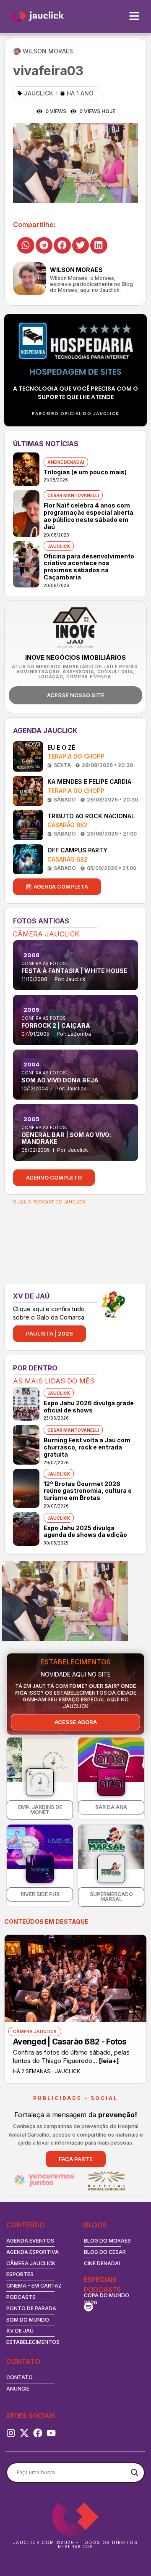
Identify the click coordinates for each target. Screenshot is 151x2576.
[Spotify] (89, 2307)
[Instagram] (11, 2433)
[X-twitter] (24, 2433)
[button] (26, 245)
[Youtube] (51, 2433)
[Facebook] (38, 2433)
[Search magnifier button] (135, 2473)
